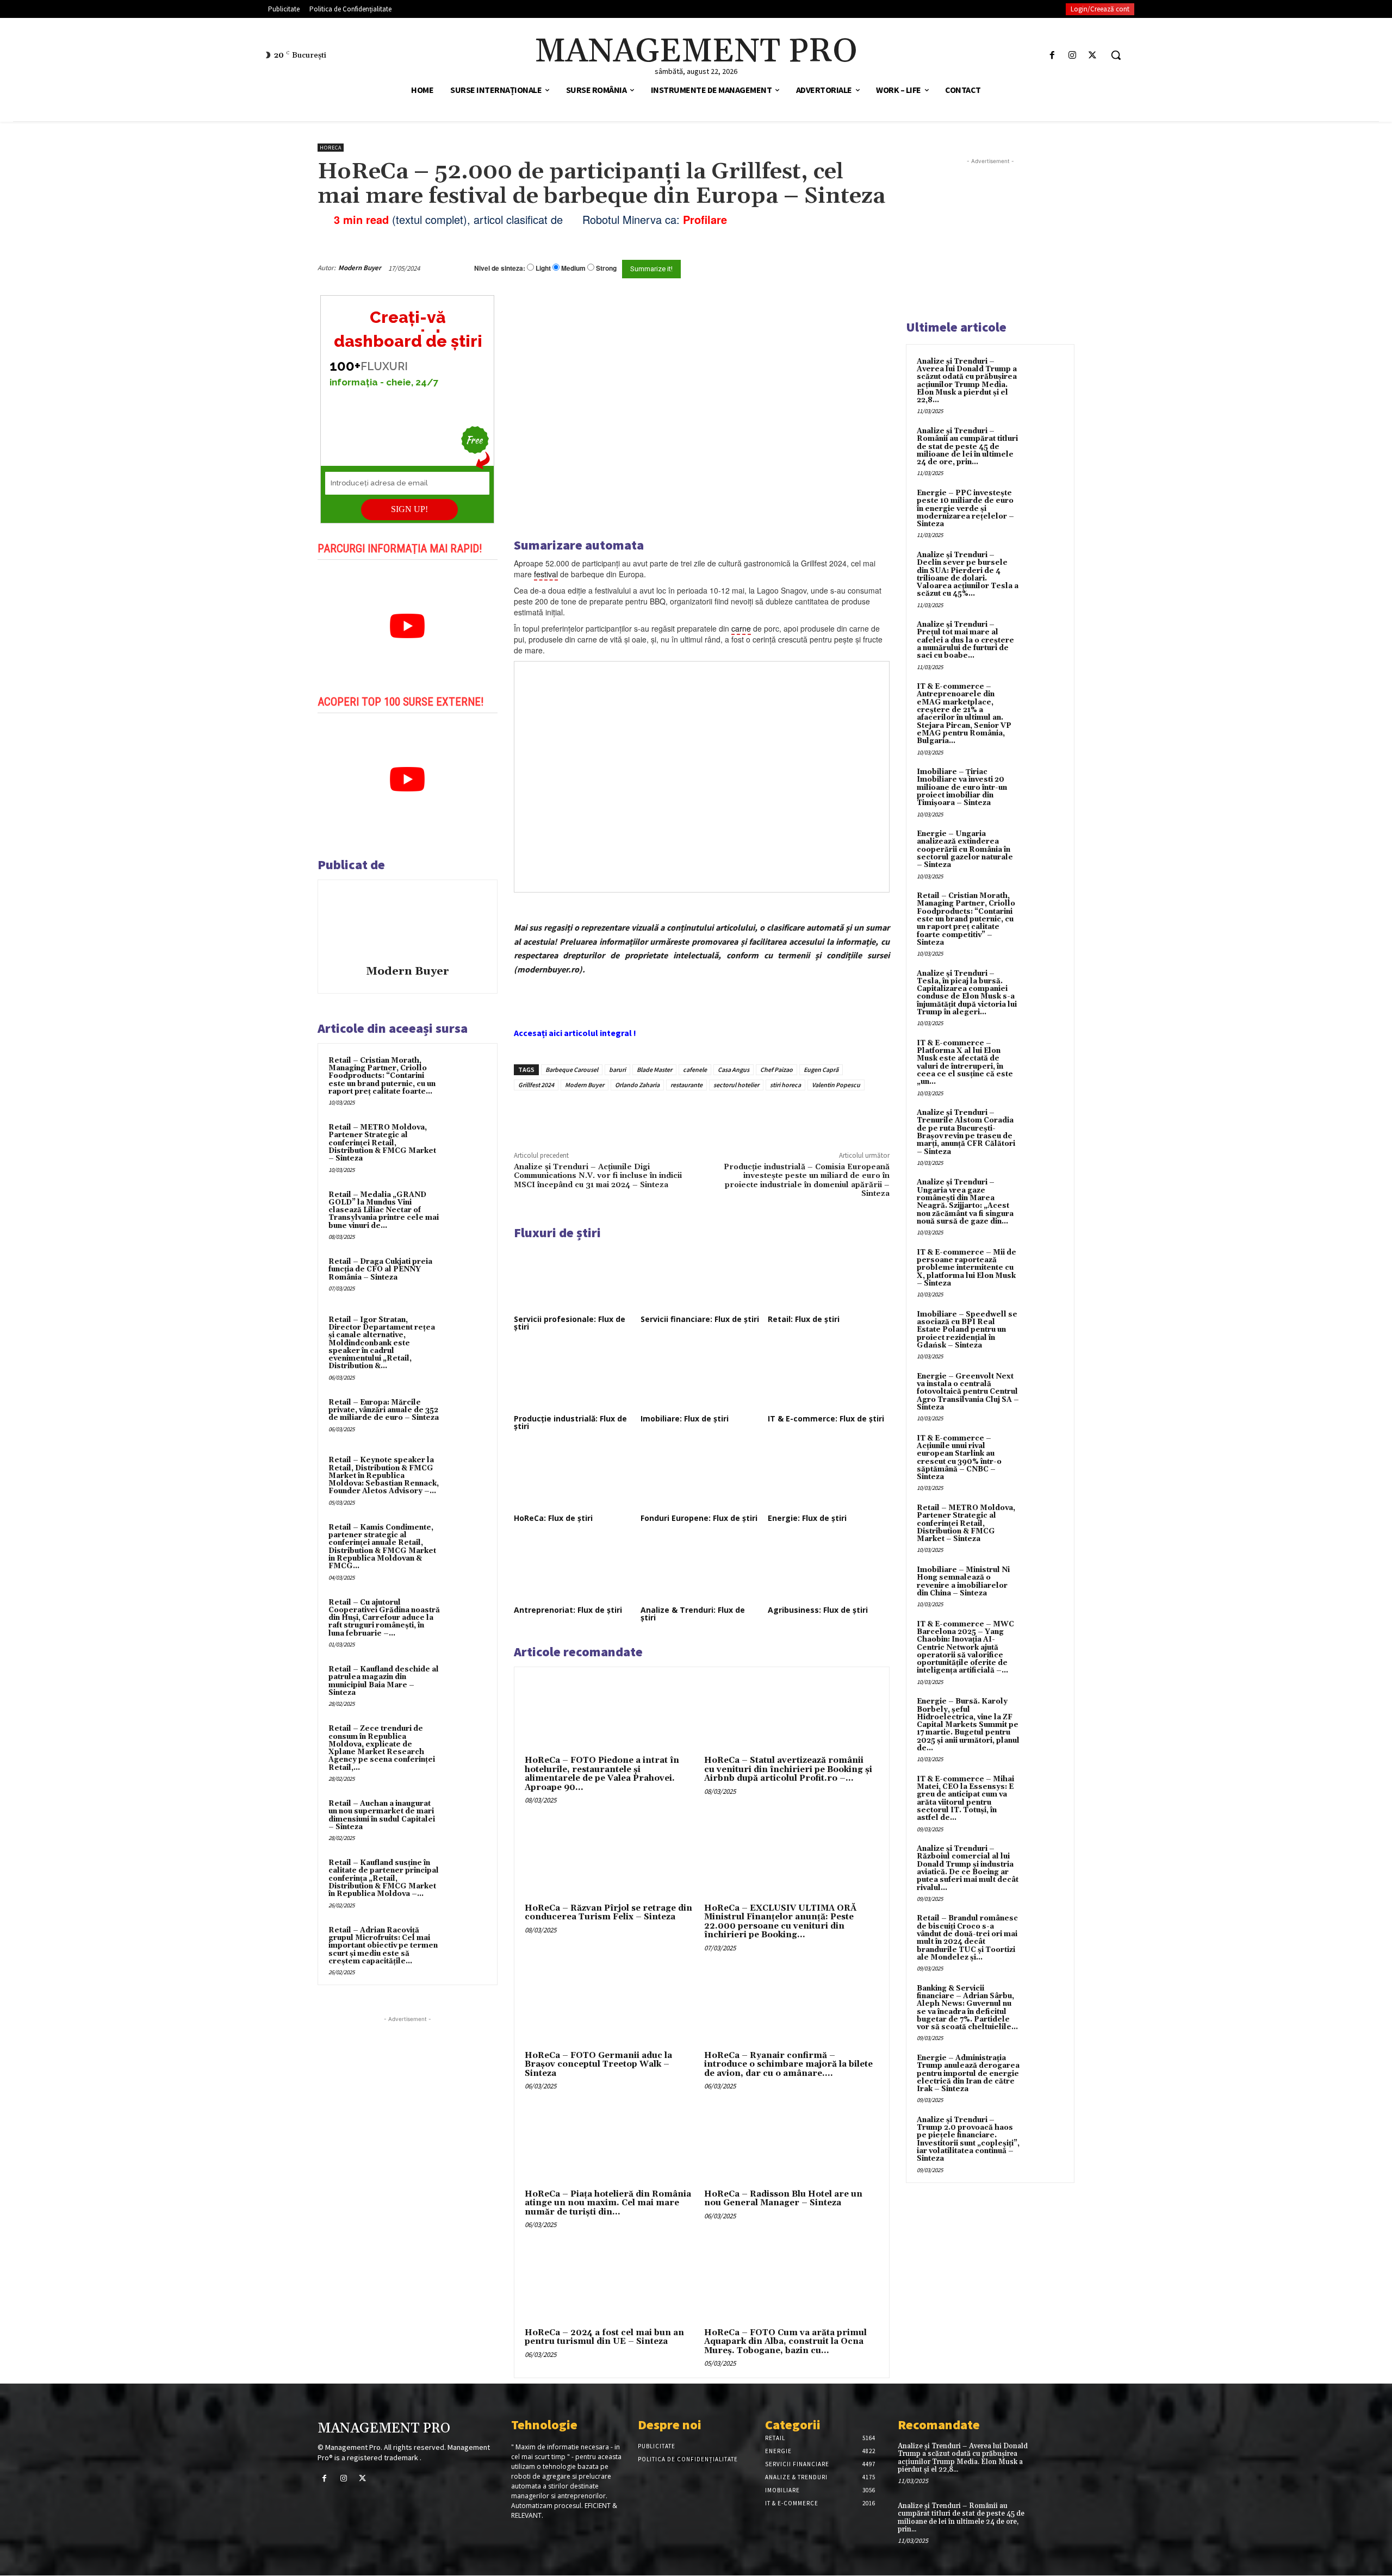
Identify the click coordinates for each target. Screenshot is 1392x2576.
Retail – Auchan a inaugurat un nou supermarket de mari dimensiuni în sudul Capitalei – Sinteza (382, 1815)
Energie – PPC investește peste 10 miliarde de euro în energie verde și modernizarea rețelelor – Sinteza (965, 509)
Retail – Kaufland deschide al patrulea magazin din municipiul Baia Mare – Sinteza (384, 1681)
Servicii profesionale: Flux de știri (570, 1323)
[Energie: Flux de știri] (829, 1477)
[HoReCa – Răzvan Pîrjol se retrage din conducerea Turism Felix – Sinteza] (612, 1858)
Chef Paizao (776, 1069)
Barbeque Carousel (572, 1069)
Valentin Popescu (836, 1085)
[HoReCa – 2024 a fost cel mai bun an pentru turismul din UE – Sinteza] (612, 2282)
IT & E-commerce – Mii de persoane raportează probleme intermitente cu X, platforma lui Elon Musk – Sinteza (967, 1268)
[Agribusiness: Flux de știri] (829, 1569)
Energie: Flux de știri (807, 1518)
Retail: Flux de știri (804, 1319)
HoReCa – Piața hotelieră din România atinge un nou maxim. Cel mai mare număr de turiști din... (608, 2203)
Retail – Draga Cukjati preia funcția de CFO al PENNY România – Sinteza (380, 1270)
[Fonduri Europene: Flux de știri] (701, 1477)
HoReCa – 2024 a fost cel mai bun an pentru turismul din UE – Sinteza (604, 2337)
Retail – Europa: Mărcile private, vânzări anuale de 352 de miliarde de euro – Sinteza (384, 1410)
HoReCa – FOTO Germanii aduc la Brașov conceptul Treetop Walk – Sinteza (598, 2064)
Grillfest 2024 (536, 1085)
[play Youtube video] (408, 626)
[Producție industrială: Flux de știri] (575, 1377)
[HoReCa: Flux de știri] (575, 1477)
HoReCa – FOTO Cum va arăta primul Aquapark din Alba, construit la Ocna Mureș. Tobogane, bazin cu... (785, 2342)
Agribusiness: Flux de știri (818, 1610)
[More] (699, 1115)
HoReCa (331, 148)
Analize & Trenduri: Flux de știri (693, 1614)
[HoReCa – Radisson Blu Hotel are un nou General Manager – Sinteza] (791, 2144)
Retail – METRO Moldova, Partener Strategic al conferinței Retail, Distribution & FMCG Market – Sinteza (382, 1143)
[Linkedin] (673, 1115)
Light (543, 268)
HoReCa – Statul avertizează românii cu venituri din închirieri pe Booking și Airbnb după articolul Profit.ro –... (788, 1769)
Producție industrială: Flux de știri (570, 1422)
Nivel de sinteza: (500, 268)
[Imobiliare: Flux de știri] (701, 1377)
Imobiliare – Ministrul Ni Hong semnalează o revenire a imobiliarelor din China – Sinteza (963, 1582)
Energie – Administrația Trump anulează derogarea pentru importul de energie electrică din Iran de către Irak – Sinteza (968, 2073)
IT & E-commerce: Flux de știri (826, 1418)
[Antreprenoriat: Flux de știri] (575, 1569)
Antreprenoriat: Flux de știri (568, 1610)
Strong (606, 268)
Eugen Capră (821, 1069)
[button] (1116, 55)
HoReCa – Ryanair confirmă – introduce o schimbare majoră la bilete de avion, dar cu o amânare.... (788, 2064)
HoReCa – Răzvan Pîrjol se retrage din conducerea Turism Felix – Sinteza (608, 1913)
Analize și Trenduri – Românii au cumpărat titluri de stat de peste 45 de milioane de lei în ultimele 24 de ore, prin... (967, 447)
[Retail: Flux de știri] (829, 1278)
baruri (617, 1069)
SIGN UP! (409, 509)
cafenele (695, 1069)
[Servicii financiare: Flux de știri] (701, 1278)
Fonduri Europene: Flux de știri (699, 1518)
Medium (573, 268)
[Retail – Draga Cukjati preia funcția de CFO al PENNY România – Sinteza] (466, 1276)
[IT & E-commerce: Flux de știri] (829, 1377)
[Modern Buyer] (407, 924)
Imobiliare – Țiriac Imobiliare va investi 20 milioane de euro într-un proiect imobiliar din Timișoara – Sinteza (962, 787)
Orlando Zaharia (637, 1085)
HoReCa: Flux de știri (553, 1518)
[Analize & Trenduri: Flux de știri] (701, 1569)
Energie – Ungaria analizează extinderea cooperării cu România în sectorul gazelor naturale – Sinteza (965, 849)
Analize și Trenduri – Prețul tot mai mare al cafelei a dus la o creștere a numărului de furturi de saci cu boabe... (965, 640)
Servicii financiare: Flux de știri (700, 1319)
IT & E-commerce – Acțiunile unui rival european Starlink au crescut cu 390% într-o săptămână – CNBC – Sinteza (959, 1458)
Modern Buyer (360, 268)
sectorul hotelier (736, 1085)
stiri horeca (785, 1085)
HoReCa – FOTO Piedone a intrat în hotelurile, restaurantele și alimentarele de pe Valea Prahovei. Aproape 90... (602, 1774)
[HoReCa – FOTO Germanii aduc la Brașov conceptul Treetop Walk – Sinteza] (612, 2006)
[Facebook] (1052, 55)
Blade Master (654, 1069)
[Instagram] (1073, 55)
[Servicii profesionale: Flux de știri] (575, 1278)
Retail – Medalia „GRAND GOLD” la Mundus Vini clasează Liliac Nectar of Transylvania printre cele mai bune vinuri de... (384, 1210)
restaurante (686, 1085)
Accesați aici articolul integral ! (575, 1033)
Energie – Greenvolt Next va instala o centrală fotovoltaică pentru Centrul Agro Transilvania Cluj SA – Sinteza (968, 1392)
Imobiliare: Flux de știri (685, 1418)
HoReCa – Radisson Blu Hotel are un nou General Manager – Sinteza (783, 2199)
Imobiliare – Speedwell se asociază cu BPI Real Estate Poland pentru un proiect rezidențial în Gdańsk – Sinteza (967, 1330)
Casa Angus (734, 1069)
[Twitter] (1093, 55)
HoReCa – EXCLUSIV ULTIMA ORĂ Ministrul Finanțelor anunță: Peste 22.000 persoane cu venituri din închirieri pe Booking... (780, 1922)
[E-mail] (831, 268)
